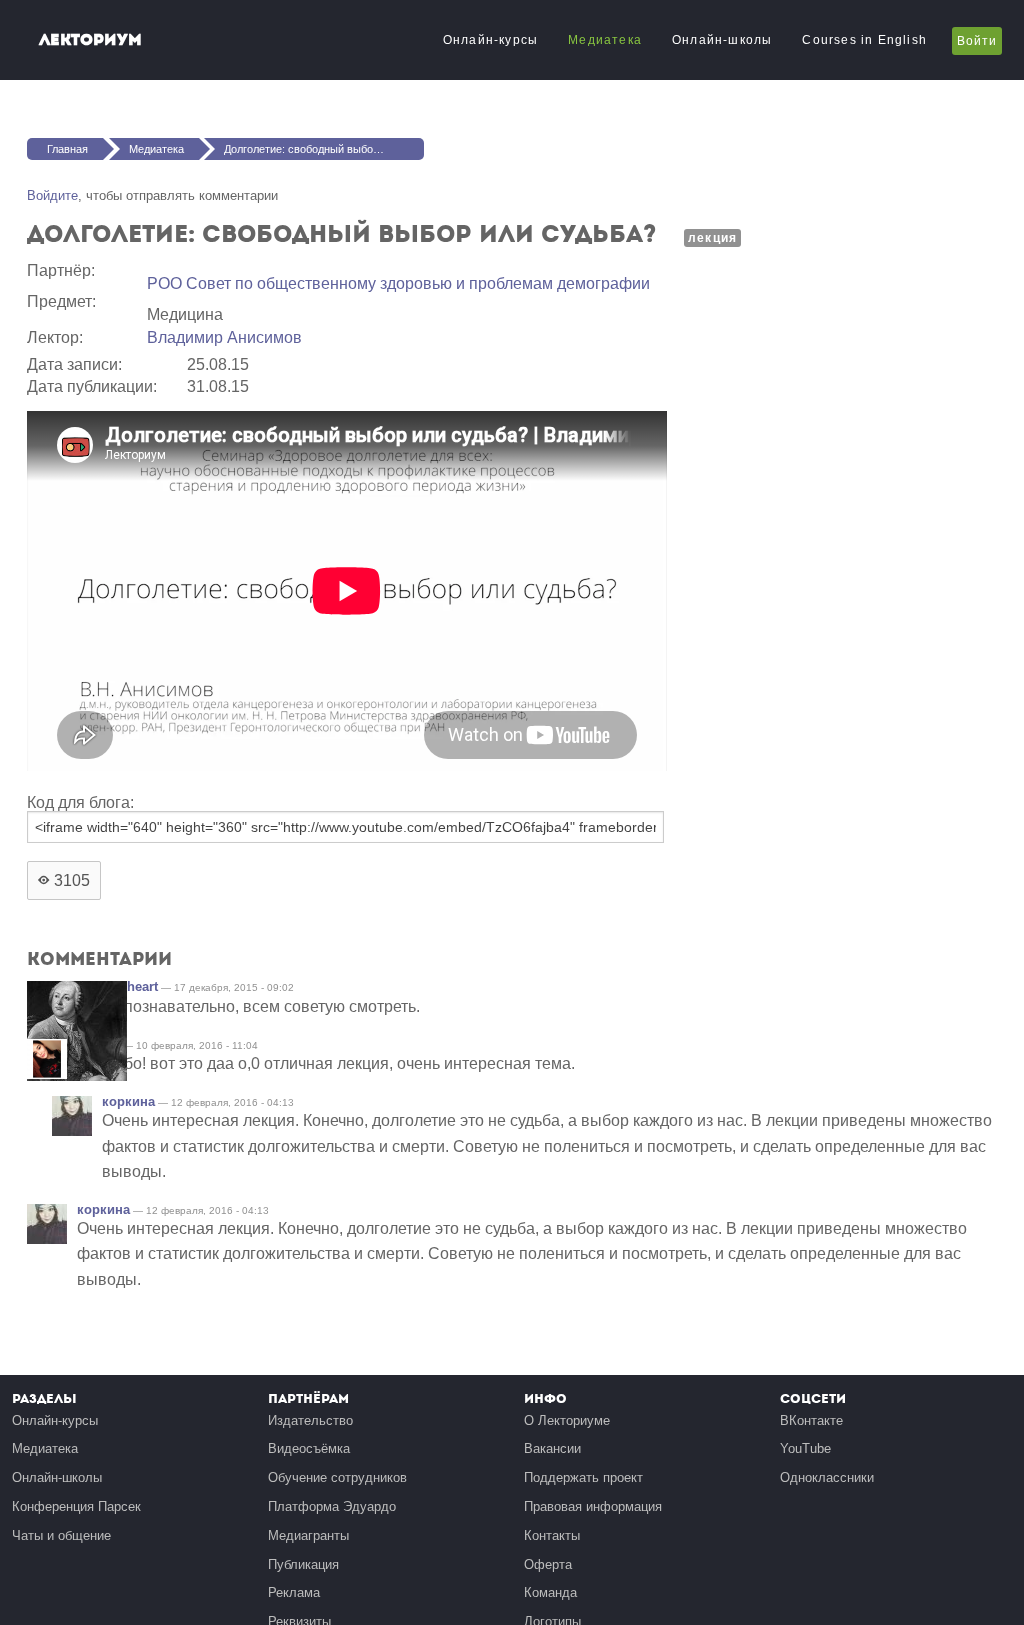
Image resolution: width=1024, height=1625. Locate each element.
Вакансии (552, 1448)
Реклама (294, 1592)
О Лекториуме (567, 1420)
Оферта (548, 1564)
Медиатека (605, 40)
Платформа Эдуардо (332, 1506)
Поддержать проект (583, 1477)
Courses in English (864, 40)
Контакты (552, 1535)
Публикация (303, 1564)
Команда (550, 1592)
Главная (67, 149)
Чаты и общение (61, 1535)
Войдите (52, 195)
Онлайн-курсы (490, 40)
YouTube (805, 1448)
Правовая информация (593, 1506)
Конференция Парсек (76, 1506)
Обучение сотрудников (337, 1477)
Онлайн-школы (722, 40)
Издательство (310, 1420)
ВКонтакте (811, 1420)
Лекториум (90, 39)
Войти (977, 41)
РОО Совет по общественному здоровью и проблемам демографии (398, 283)
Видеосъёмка (309, 1448)
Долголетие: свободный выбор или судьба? (324, 149)
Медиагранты (308, 1535)
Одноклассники (827, 1477)
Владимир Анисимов (224, 337)
